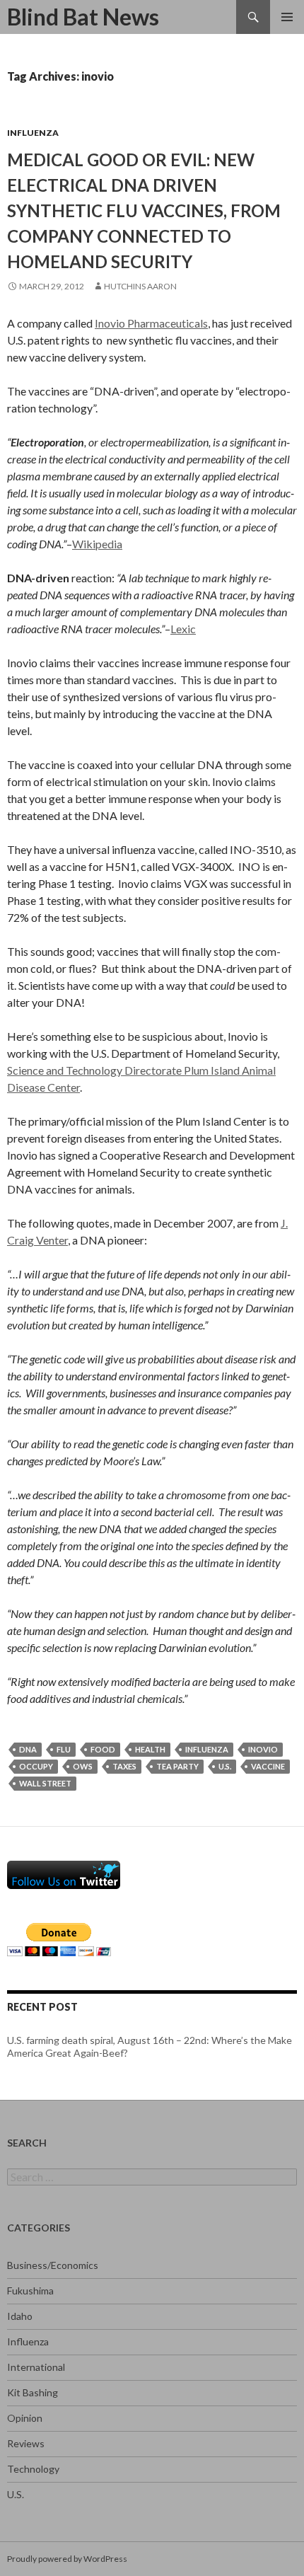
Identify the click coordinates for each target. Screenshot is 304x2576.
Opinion (25, 2418)
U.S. (16, 2494)
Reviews (26, 2443)
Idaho (20, 2316)
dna (28, 1749)
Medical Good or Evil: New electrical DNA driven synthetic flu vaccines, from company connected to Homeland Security (144, 210)
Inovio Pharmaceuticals (151, 323)
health (150, 1749)
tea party (177, 1766)
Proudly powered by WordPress (67, 2559)
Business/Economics (53, 2265)
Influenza (33, 133)
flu (64, 1749)
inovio (263, 1749)
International (36, 2367)
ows (83, 1766)
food (103, 1749)
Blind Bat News (83, 17)
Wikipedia (97, 544)
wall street (45, 1783)
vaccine (268, 1766)
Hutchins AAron (140, 286)
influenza (207, 1749)
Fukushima (30, 2291)
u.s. (225, 1766)
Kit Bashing (33, 2392)
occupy (36, 1766)
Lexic (183, 629)
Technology (33, 2469)
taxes (124, 1766)
